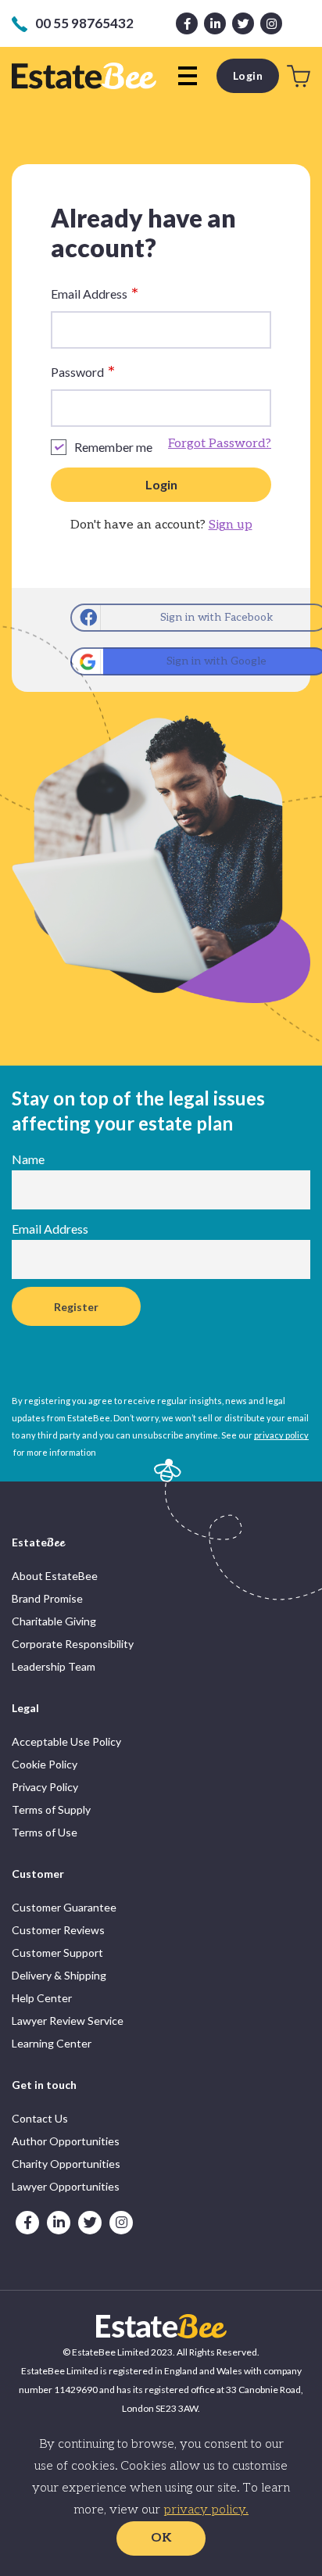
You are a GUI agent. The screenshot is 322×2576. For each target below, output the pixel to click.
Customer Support (57, 1953)
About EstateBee (55, 1576)
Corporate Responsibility (73, 1644)
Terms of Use (45, 1832)
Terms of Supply (51, 1809)
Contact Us (40, 2118)
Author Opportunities (66, 2141)
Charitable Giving (54, 1621)
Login (248, 75)
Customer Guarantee (64, 1907)
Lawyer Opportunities (66, 2186)
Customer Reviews (58, 1930)
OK (161, 2538)
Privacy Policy (45, 1787)
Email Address (95, 294)
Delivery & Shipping (59, 1975)
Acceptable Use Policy (66, 1741)
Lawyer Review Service (68, 2021)
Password (83, 372)
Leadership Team (54, 1666)
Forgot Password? (220, 444)
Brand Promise (47, 1598)
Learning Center (52, 2043)
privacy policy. (206, 2510)
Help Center (42, 1998)
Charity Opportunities (66, 2164)
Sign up (231, 525)
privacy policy (281, 1435)
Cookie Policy (45, 1764)
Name (28, 1159)
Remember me (113, 447)
